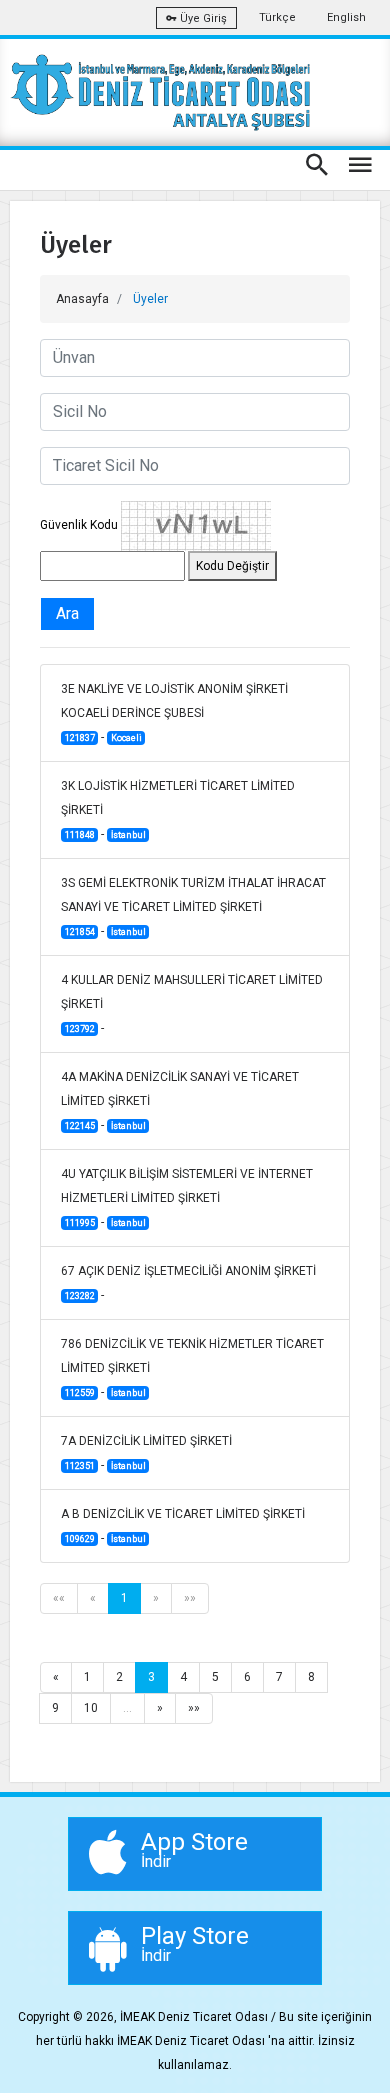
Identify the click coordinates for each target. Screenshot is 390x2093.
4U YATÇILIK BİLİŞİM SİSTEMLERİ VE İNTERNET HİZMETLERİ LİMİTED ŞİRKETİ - (187, 1198)
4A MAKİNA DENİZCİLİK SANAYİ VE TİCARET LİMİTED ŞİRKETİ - (180, 1101)
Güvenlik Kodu (79, 525)
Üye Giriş (202, 18)
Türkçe (277, 17)
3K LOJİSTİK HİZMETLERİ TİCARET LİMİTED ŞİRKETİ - (178, 810)
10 (91, 1708)
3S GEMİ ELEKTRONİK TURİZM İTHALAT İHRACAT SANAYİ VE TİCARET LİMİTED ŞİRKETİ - (193, 907)
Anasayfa (82, 299)
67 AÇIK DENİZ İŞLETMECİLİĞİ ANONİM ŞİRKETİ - (188, 1283)
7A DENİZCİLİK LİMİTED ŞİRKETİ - (146, 1453)
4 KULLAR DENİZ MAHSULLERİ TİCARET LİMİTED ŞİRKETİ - (192, 1004)
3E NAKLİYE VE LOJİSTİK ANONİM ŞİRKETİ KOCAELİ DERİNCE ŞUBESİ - (174, 713)
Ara (67, 613)
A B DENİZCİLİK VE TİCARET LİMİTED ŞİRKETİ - (183, 1526)
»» (190, 1598)
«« (59, 1598)
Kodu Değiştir (232, 566)
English (346, 17)
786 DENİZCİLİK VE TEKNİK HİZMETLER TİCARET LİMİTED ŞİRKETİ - (192, 1368)
